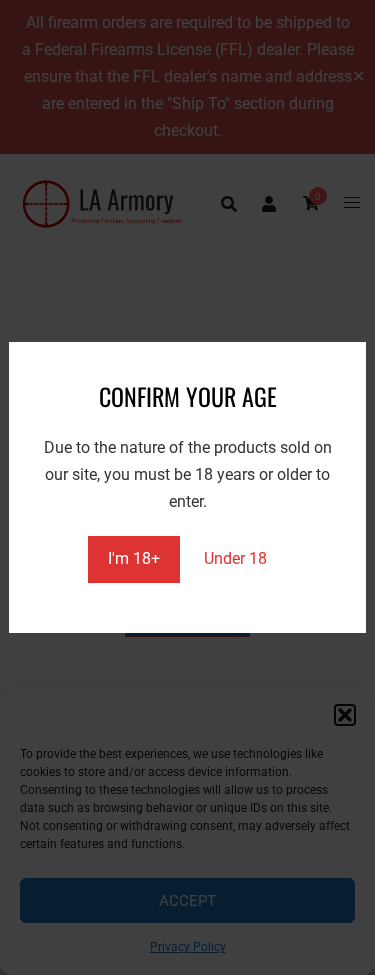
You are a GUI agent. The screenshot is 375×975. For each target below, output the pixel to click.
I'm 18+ (134, 558)
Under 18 (235, 558)
